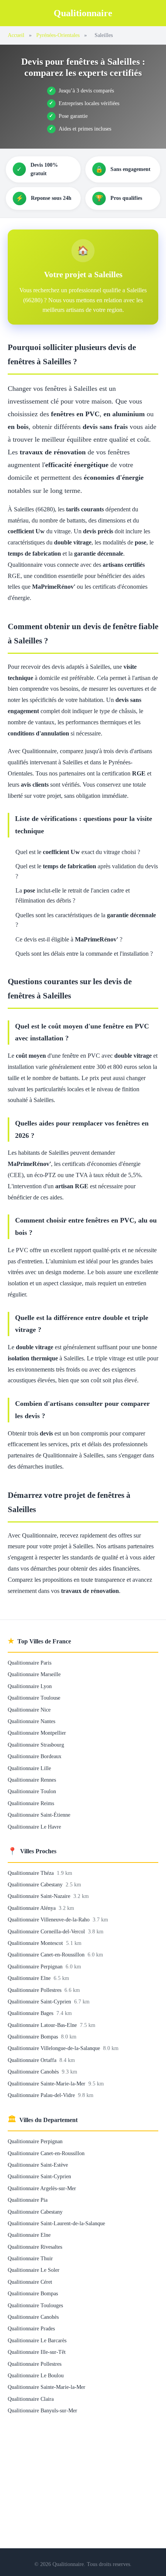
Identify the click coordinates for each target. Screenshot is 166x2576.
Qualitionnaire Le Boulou (36, 2375)
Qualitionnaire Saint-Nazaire (40, 1896)
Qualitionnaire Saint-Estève (38, 2165)
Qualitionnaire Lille (29, 1768)
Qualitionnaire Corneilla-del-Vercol (47, 1931)
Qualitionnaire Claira (31, 2399)
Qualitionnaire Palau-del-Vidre (42, 2095)
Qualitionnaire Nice (29, 1710)
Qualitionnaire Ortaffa (33, 2060)
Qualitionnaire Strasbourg (36, 1745)
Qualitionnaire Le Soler (34, 2270)
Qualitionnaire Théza (31, 1873)
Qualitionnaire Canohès (34, 2072)
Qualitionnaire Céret (30, 2282)
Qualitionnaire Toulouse (34, 1698)
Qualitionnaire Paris (30, 1663)
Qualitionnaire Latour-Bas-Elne (43, 2025)
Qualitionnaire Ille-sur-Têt (37, 2352)
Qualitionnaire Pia (28, 2200)
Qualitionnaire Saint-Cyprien (40, 2002)
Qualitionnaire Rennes (32, 1780)
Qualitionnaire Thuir (30, 2258)
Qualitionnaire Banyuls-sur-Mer (42, 2410)
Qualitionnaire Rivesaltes (35, 2247)
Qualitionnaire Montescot (36, 1943)
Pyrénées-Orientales (58, 35)
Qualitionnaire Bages (31, 2013)
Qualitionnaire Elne (30, 1978)
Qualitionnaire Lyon (30, 1686)
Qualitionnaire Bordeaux (35, 1756)
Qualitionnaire (83, 13)
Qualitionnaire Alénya (32, 1908)
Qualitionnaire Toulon (32, 1791)
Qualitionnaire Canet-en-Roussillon (47, 1955)
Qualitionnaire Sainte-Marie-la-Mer (47, 2084)
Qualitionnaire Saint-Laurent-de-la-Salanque (56, 2223)
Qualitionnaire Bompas (34, 2037)
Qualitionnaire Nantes (31, 1721)
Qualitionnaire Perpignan (36, 1966)
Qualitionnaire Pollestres (35, 1990)
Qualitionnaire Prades (31, 2328)
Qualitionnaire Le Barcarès (37, 2340)
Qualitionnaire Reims (31, 1803)
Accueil (16, 35)
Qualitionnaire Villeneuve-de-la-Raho (49, 1919)
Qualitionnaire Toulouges (35, 2305)
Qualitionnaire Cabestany (36, 1884)
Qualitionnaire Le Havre (34, 1827)
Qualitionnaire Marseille (34, 1674)
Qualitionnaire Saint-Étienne (39, 1815)
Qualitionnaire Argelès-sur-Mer (42, 2188)
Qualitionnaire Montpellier (37, 1733)
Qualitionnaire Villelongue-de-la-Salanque (55, 2048)
